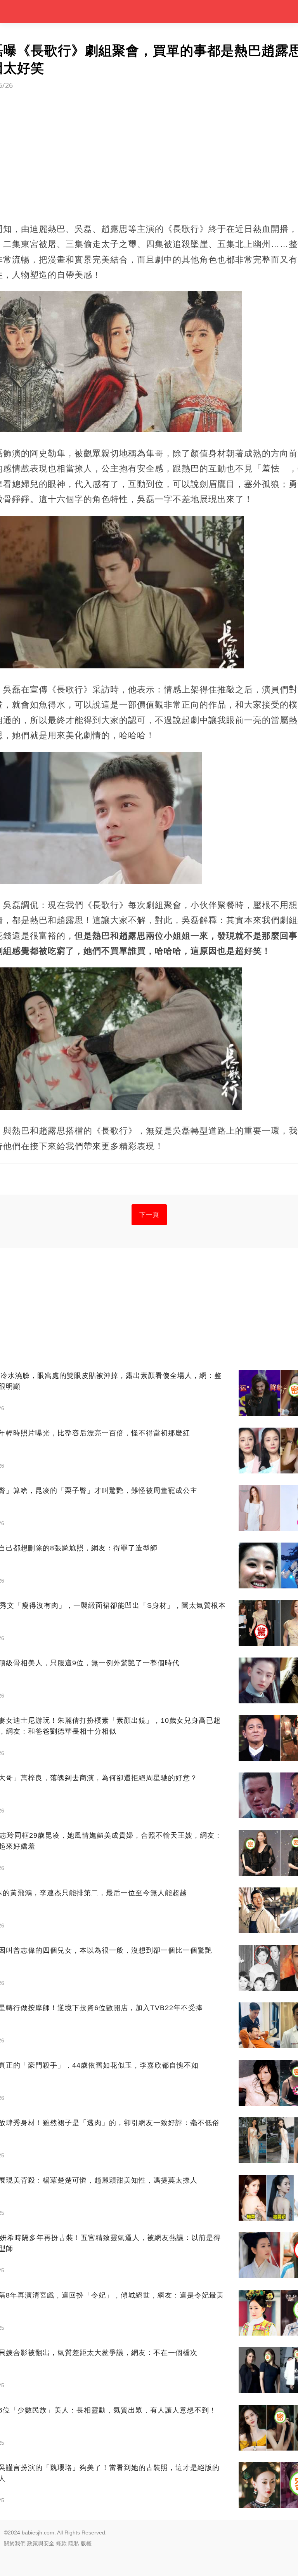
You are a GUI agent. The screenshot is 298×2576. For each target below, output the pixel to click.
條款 (61, 2543)
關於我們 (15, 2543)
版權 (86, 2543)
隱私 (74, 2543)
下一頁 (149, 1215)
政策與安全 (41, 2543)
